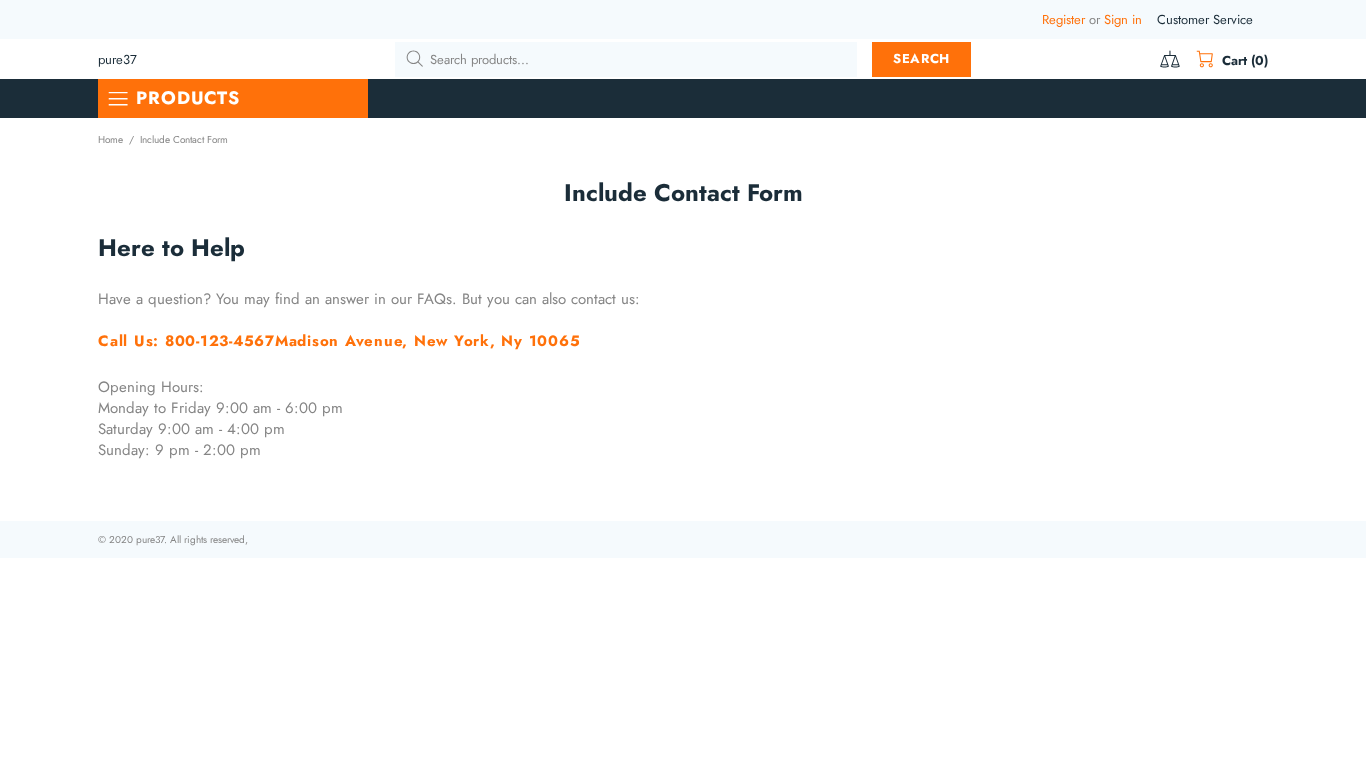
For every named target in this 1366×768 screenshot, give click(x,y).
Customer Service (1205, 19)
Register (1063, 19)
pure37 (117, 59)
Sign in (1123, 19)
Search (921, 58)
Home (110, 140)
